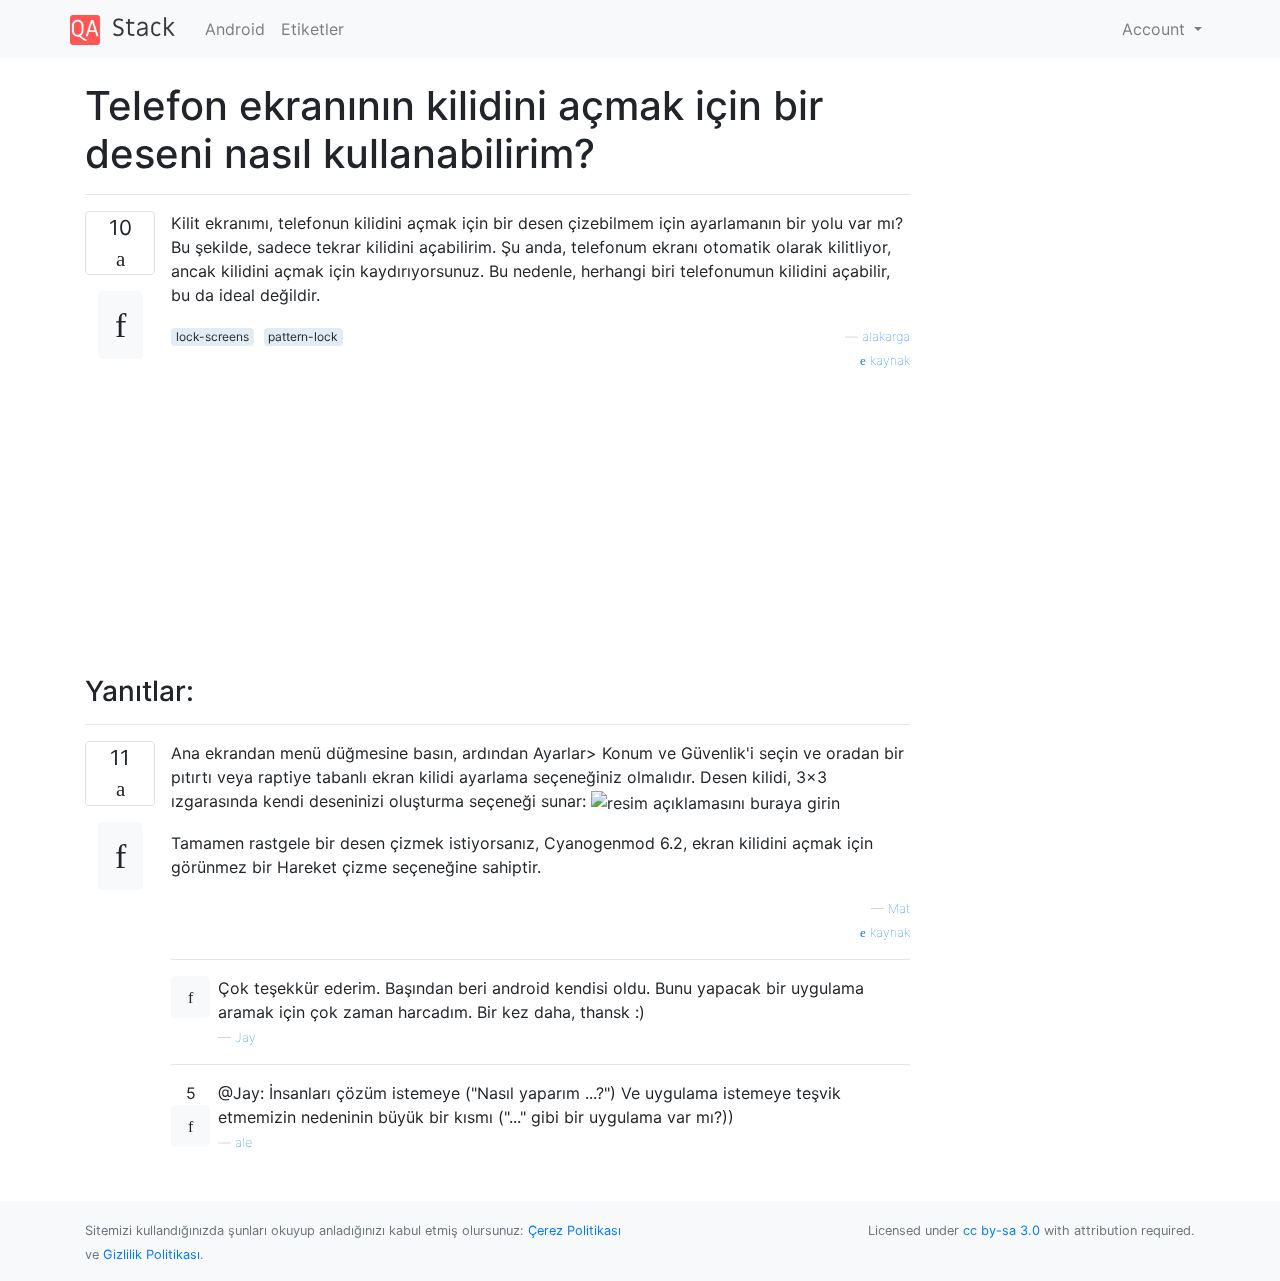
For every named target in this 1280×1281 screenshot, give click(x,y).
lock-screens (212, 336)
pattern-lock (303, 336)
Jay (245, 1037)
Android (235, 29)
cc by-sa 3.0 (1001, 1230)
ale (243, 1142)
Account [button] (1156, 29)
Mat (899, 908)
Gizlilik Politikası (151, 1254)
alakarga (886, 336)
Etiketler (312, 29)
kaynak (888, 360)
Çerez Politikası (574, 1230)
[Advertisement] (540, 511)
